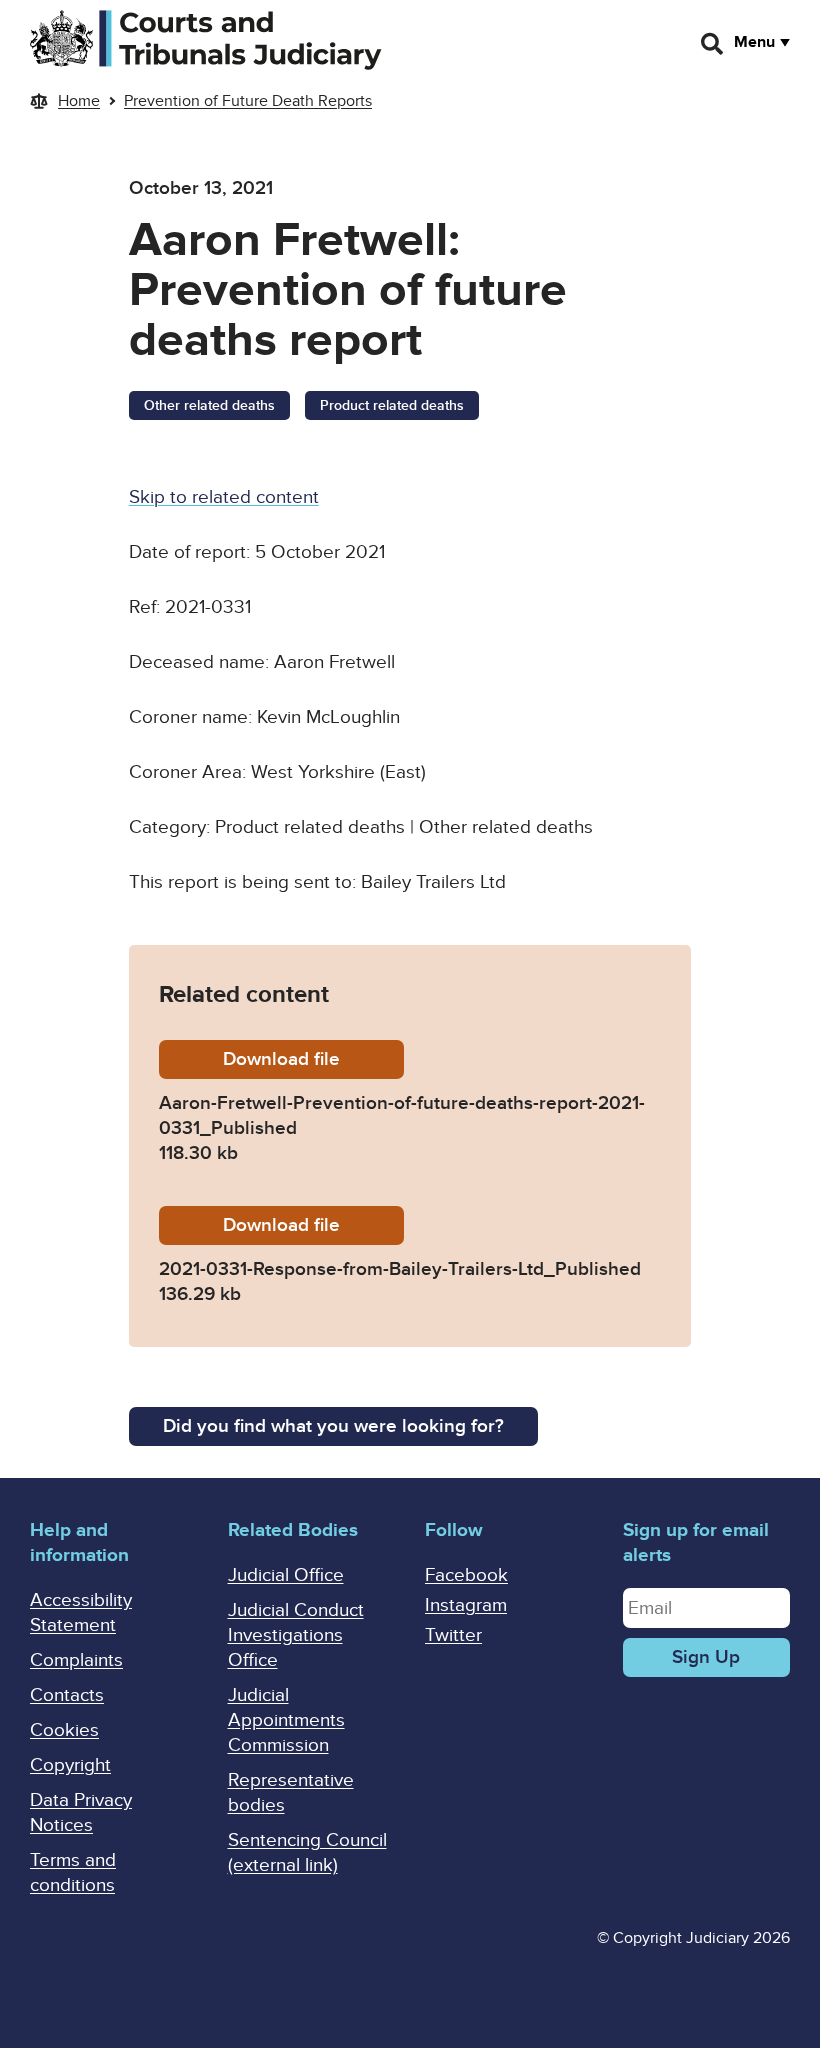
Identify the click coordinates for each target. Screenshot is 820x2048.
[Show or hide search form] (713, 44)
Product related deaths (392, 405)
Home (79, 101)
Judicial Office (286, 1575)
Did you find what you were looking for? (333, 1426)
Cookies (64, 1730)
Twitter (453, 1635)
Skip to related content (224, 497)
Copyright (70, 1765)
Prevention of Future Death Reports (248, 101)
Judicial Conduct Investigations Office (296, 1635)
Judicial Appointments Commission (286, 1720)
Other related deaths (209, 405)
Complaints (76, 1660)
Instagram (466, 1605)
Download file (313, 1059)
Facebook (466, 1575)
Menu (754, 42)
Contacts (67, 1695)
